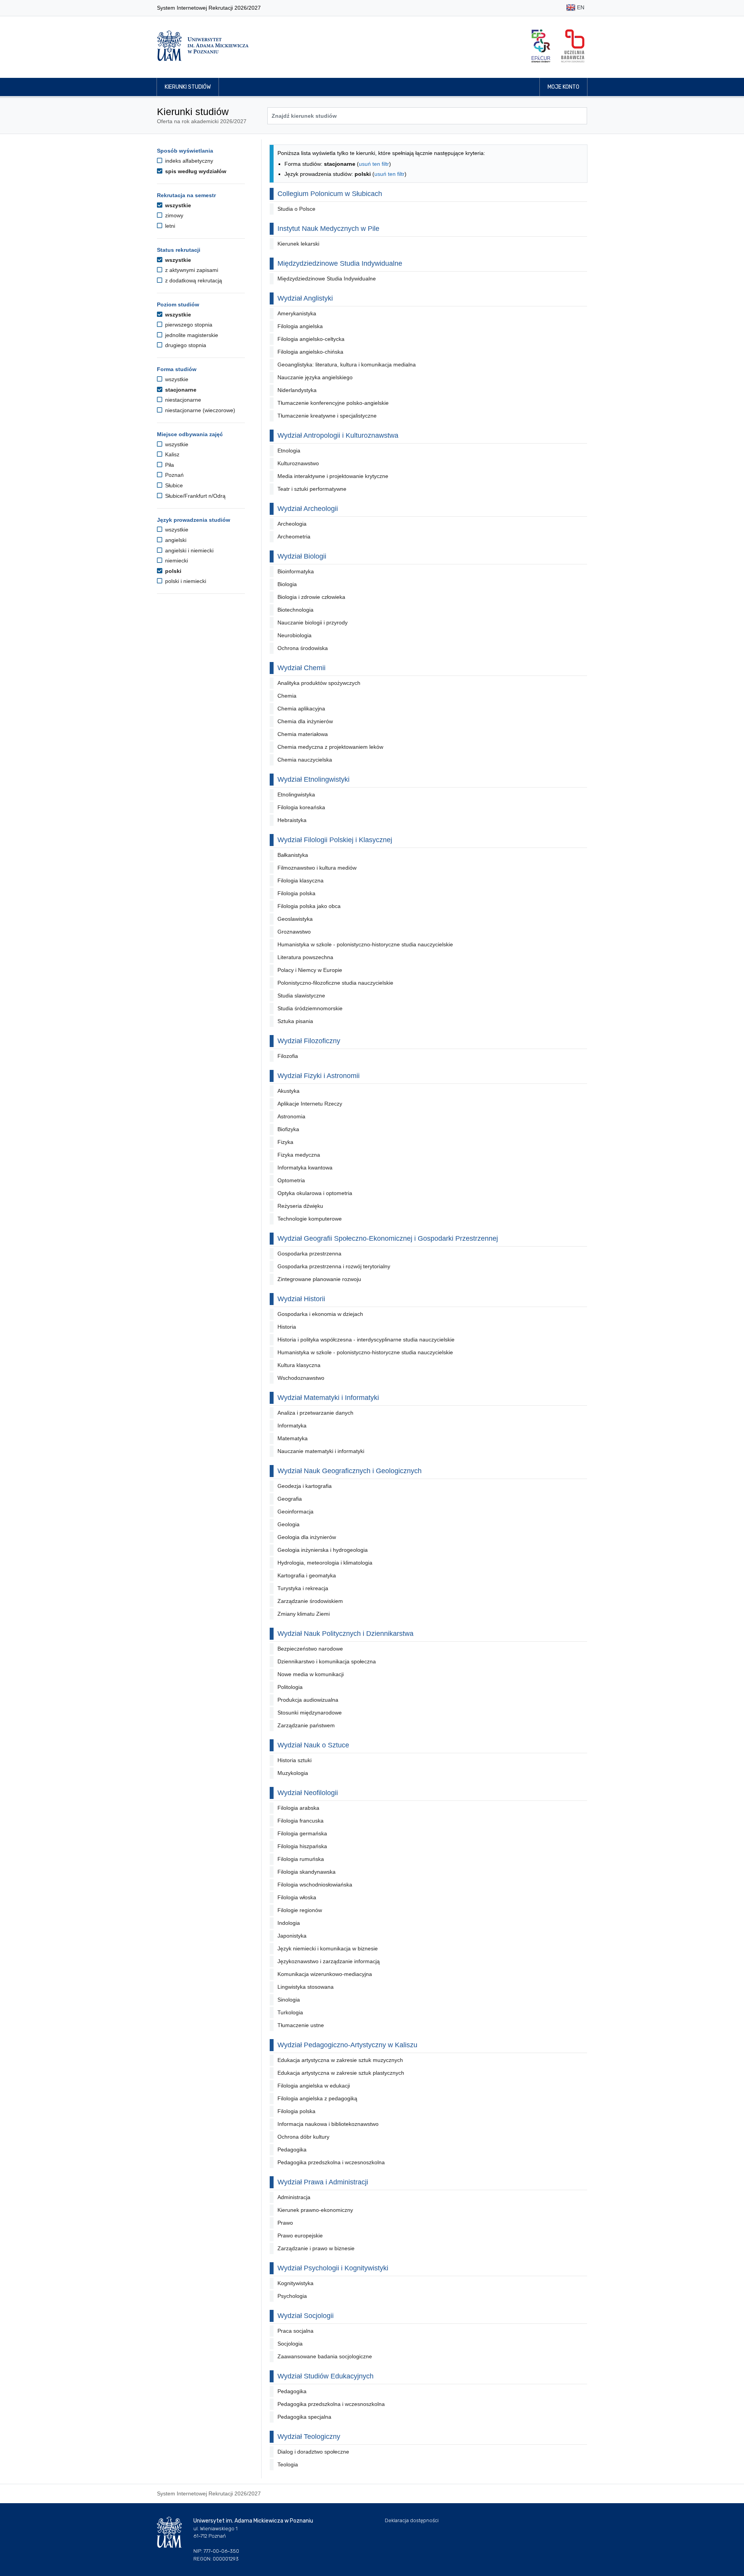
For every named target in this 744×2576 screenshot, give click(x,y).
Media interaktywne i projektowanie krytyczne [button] (333, 476)
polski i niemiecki (185, 581)
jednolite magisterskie (191, 335)
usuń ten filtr (374, 164)
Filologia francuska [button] (301, 1821)
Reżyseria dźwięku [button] (300, 1206)
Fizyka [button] (285, 1142)
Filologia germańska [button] (302, 1833)
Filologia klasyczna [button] (301, 880)
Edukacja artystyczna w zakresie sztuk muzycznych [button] (340, 2060)
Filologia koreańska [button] (301, 807)
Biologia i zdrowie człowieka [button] (311, 597)
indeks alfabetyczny (188, 161)
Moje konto (563, 87)
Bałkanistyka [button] (293, 855)
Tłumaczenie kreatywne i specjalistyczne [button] (327, 416)
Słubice (173, 485)
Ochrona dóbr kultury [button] (303, 2137)
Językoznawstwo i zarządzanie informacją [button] (329, 1961)
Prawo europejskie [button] (300, 2236)
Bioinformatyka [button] (296, 571)
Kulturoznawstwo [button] (298, 463)
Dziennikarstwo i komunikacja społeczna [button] (327, 1661)
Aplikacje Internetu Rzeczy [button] (310, 1104)
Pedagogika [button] (292, 2150)
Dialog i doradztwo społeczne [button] (313, 2452)
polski (172, 571)
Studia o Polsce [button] (296, 209)
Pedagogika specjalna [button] (304, 2417)
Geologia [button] (288, 1524)
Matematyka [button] (293, 1438)
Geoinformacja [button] (295, 1512)
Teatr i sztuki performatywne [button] (312, 489)
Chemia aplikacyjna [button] (301, 708)
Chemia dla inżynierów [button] (305, 721)
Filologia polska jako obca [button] (309, 906)
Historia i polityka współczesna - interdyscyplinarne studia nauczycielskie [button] (366, 1340)
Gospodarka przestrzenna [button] (309, 1254)
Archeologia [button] (292, 524)
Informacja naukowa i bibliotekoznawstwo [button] (328, 2124)
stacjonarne (180, 390)
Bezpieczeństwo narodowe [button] (310, 1649)
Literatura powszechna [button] (305, 957)
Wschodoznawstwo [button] (301, 1378)
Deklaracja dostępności (412, 2520)
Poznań (174, 475)
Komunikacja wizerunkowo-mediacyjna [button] (325, 1974)
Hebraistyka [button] (292, 820)
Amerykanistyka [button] (297, 313)
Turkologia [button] (290, 2012)
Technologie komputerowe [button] (310, 1219)
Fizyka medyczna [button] (299, 1155)
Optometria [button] (291, 1180)
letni (169, 226)
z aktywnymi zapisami (191, 270)
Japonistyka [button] (292, 1936)
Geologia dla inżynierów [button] (307, 1537)
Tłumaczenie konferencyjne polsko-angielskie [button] (333, 403)
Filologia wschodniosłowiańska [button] (315, 1885)
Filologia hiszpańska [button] (302, 1846)
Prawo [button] (285, 2223)
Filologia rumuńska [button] (301, 1859)
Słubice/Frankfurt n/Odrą (195, 496)
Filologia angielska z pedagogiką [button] (317, 2098)
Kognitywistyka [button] (295, 2283)
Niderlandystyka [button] (297, 390)
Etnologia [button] (289, 451)
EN (580, 7)
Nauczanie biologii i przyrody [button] (313, 623)
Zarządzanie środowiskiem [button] (310, 1601)
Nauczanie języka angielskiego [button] (315, 377)
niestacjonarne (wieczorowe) (199, 410)
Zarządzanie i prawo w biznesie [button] (316, 2248)
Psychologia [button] (292, 2296)
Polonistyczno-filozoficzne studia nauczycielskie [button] (335, 983)
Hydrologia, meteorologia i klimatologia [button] (325, 1563)
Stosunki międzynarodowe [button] (310, 1713)
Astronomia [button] (291, 1116)
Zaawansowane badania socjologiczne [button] (325, 2356)
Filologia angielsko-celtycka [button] (311, 339)
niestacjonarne (182, 400)
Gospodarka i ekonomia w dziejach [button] (320, 1314)
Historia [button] (287, 1327)
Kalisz (171, 454)
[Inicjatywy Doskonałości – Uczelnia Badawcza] (573, 46)
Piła (169, 465)
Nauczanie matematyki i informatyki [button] (321, 1451)
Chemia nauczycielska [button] (305, 760)
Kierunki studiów (188, 87)
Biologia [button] (287, 584)
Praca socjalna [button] (295, 2331)
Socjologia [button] (290, 2344)
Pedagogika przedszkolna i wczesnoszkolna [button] (331, 2162)
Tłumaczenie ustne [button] (301, 2025)
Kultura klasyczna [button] (299, 1365)
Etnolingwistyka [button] (296, 794)
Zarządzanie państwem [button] (306, 1725)
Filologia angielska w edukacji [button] (314, 2086)
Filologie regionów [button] (300, 1910)
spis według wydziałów (195, 171)
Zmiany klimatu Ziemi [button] (304, 1614)
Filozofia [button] (288, 1056)
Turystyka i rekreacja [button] (303, 1588)
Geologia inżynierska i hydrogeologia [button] (323, 1550)
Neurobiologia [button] (294, 635)
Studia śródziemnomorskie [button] (310, 1008)
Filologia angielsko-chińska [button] (310, 352)
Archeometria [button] (294, 537)
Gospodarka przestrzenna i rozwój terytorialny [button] (334, 1266)
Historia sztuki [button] (294, 1760)
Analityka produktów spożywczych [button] (319, 683)
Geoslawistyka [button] (295, 919)
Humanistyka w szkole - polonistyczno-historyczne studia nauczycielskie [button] (365, 944)
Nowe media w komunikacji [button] (311, 1674)
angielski (175, 540)
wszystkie (177, 205)
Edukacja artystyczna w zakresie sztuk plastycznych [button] (341, 2073)
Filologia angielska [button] (300, 326)
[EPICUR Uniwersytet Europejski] (541, 46)
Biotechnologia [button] (295, 610)
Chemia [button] (287, 696)
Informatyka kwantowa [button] (305, 1168)
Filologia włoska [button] (297, 1897)
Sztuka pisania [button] (295, 1021)
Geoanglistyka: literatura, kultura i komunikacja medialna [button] (347, 365)
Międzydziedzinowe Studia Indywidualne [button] (327, 279)
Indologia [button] (289, 1923)
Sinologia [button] (289, 2000)
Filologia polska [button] (296, 893)
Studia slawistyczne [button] (301, 996)
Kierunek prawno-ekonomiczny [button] (315, 2210)
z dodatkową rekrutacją (193, 280)
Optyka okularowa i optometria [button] (315, 1193)
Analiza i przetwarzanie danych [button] (315, 1413)
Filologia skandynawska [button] (307, 1872)
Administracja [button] (294, 2197)
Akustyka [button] (288, 1091)
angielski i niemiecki (189, 550)
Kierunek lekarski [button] (298, 244)
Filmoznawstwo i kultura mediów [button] (317, 868)
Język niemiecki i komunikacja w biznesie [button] (328, 1948)
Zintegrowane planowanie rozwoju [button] (319, 1279)
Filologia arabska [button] (298, 1808)
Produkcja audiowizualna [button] (308, 1700)
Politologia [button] (290, 1687)
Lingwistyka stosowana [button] (306, 1987)
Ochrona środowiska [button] (303, 648)
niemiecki (176, 561)
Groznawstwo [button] (294, 932)
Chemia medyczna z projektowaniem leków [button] (330, 747)
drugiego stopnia (185, 345)
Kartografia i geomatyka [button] (307, 1575)
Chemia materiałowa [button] (303, 734)
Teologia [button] (288, 2464)
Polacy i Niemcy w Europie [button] (310, 970)
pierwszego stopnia (188, 325)
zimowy (173, 215)
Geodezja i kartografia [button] (305, 1486)
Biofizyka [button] (288, 1129)
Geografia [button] (290, 1499)
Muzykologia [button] (293, 1773)
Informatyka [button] (292, 1426)
